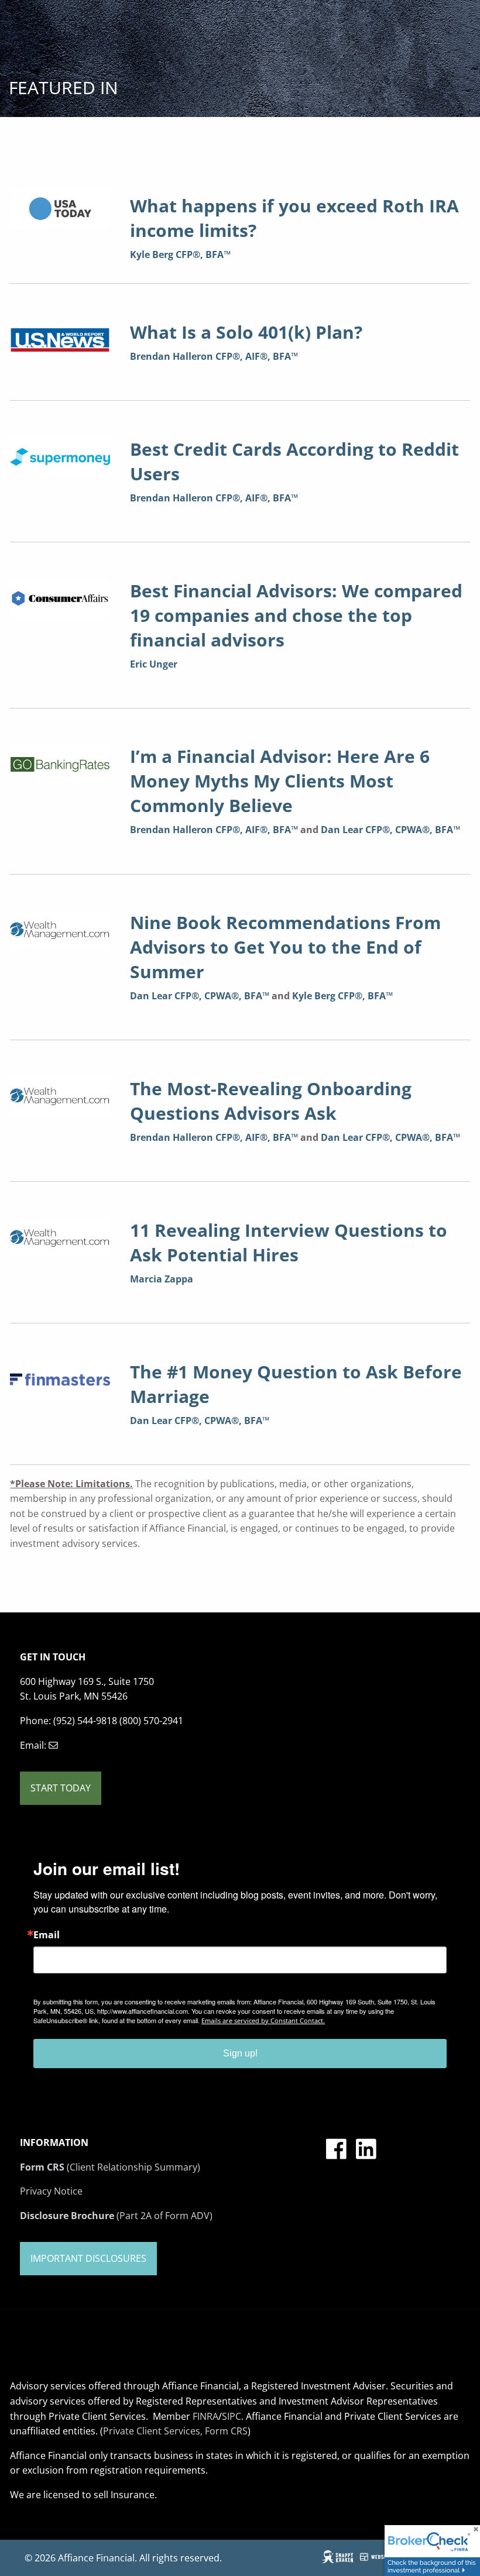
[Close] (396, 2333)
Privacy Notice (51, 2191)
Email (47, 1935)
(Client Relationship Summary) (110, 2167)
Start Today (61, 1788)
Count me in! (128, 2501)
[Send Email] (53, 1745)
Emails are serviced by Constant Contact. (263, 2020)
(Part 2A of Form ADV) (116, 2216)
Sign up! (240, 2053)
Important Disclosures (88, 2258)
